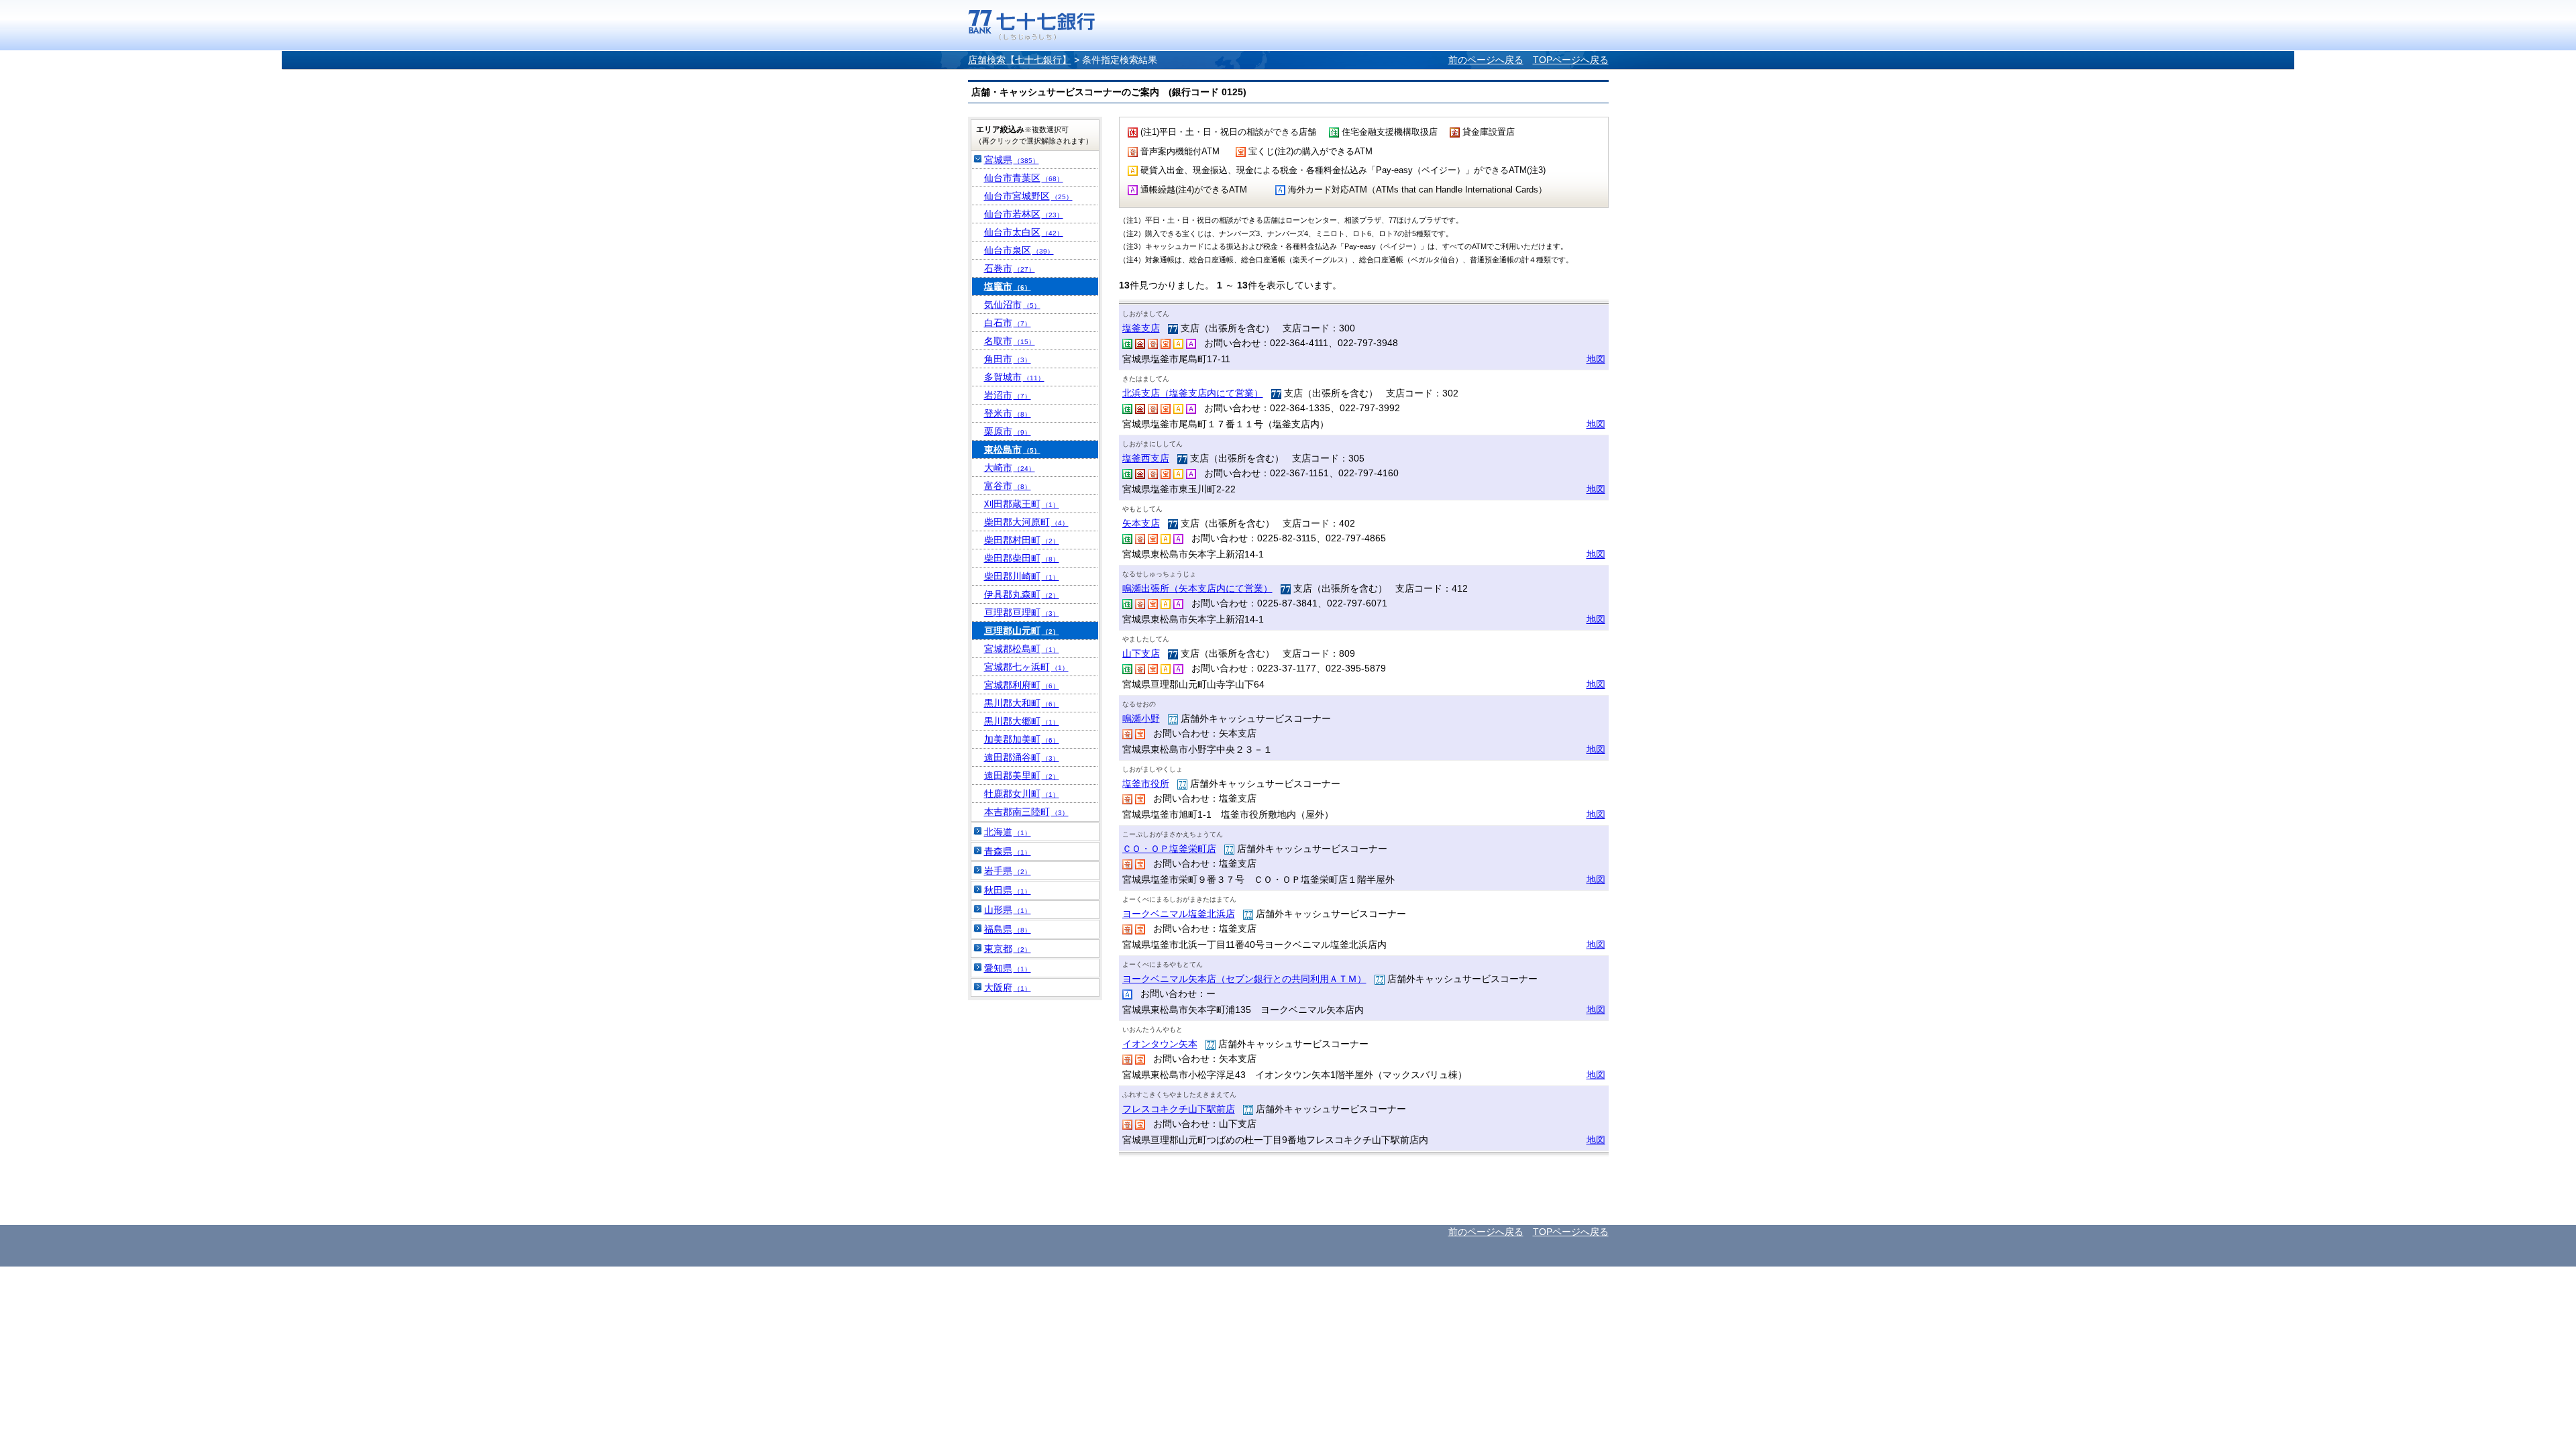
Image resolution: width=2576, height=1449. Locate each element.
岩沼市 (1008, 395)
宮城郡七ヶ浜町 (1026, 667)
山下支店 (1141, 653)
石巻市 (1010, 268)
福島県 (1008, 929)
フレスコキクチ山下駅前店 (1179, 1109)
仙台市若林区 (1024, 214)
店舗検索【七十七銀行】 (1020, 60)
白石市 (1008, 323)
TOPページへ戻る (1571, 60)
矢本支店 (1141, 523)
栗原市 (1008, 431)
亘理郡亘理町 (1022, 612)
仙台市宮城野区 (1028, 196)
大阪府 (1008, 987)
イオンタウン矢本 (1160, 1044)
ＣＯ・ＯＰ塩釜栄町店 (1169, 849)
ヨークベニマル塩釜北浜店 (1179, 914)
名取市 (1010, 341)
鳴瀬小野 (1141, 718)
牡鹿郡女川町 (1022, 794)
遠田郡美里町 (1022, 775)
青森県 (1008, 851)
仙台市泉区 (1019, 250)
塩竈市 (1008, 286)
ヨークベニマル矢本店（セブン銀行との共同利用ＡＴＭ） (1244, 979)
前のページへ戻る (1486, 60)
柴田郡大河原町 (1026, 522)
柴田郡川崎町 (1022, 576)
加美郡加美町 (1022, 739)
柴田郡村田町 (1022, 540)
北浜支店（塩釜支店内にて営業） (1193, 393)
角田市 (1008, 359)
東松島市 (1012, 449)
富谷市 (1008, 486)
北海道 (1008, 832)
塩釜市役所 (1146, 784)
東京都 (1008, 949)
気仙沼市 (1012, 305)
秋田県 (1008, 890)
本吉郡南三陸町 (1026, 812)
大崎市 (1010, 468)
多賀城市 (1014, 377)
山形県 (1008, 910)
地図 (1596, 359)
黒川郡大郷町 (1022, 721)
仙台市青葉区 (1024, 178)
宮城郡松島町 (1022, 649)
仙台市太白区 (1024, 232)
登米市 (1008, 413)
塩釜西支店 (1146, 458)
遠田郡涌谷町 (1022, 757)
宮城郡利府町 (1022, 685)
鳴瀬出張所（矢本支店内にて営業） (1197, 588)
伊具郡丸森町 (1022, 594)
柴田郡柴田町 (1022, 558)
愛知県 (1008, 968)
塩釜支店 (1141, 328)
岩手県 (1008, 871)
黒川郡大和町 (1022, 703)
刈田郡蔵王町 (1022, 504)
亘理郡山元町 (1022, 631)
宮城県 (1012, 160)
